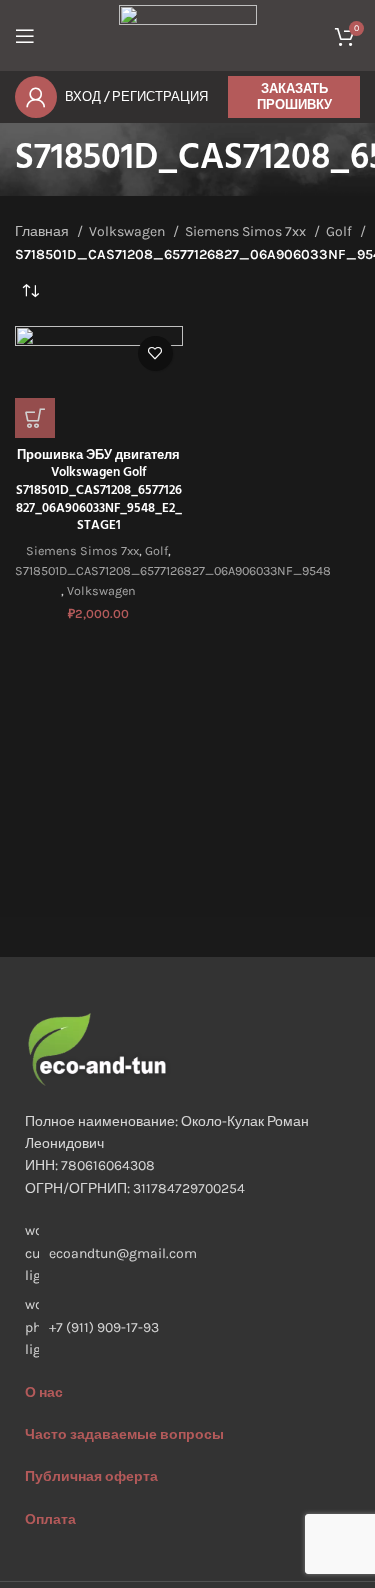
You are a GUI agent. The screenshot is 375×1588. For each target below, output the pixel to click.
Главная (43, 231)
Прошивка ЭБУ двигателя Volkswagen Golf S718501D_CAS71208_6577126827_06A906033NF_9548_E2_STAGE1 (99, 491)
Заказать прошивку (294, 96)
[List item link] (187, 1327)
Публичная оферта (91, 1476)
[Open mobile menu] (25, 36)
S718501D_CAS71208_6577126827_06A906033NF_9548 (173, 570)
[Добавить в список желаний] (155, 353)
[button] (35, 418)
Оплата (50, 1519)
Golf (340, 231)
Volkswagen (128, 231)
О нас (44, 1392)
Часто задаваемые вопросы (124, 1434)
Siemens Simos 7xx (247, 231)
